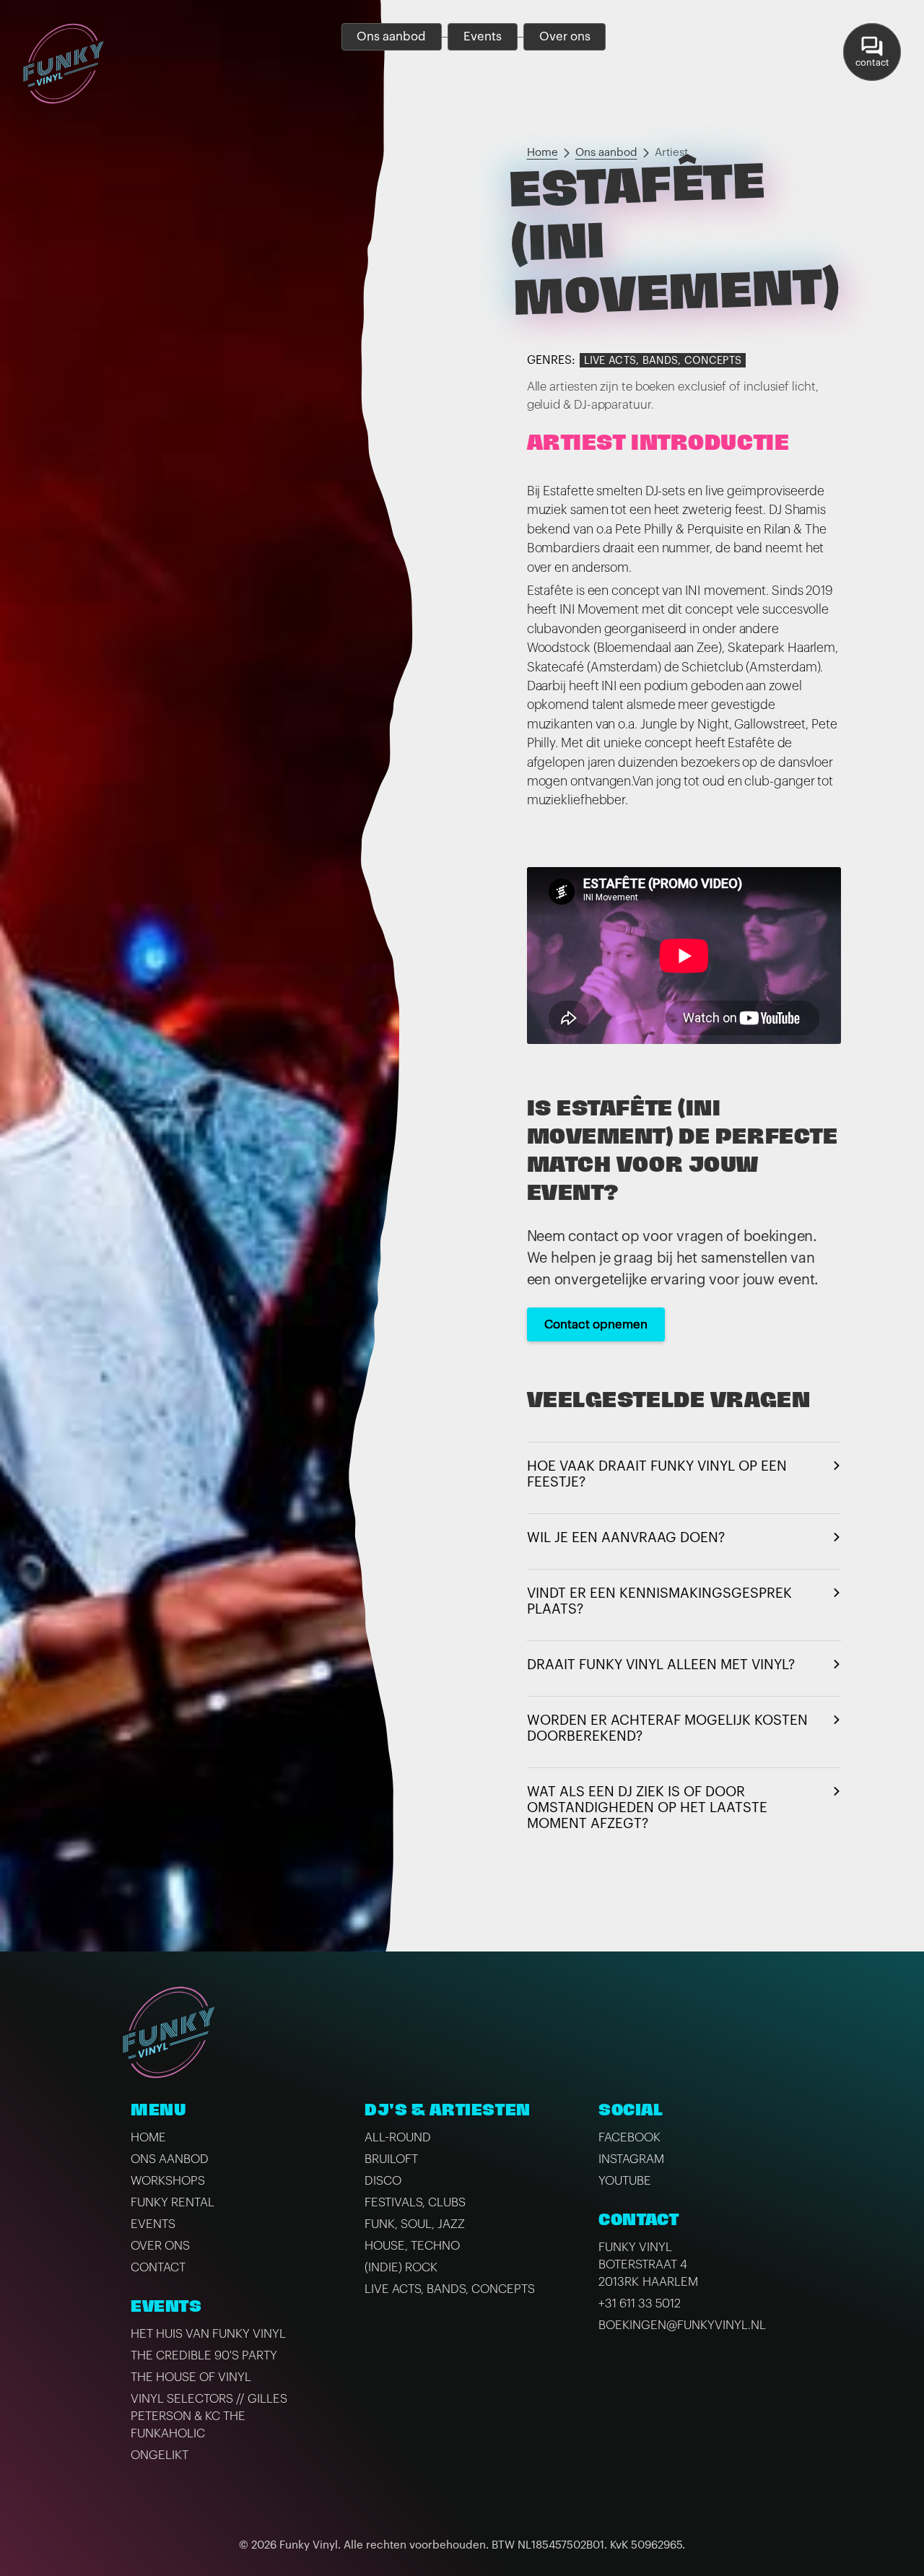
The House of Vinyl (191, 2377)
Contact (158, 2267)
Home (542, 153)
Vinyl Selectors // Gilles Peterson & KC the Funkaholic (209, 2416)
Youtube (625, 2181)
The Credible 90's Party (204, 2355)
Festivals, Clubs (415, 2202)
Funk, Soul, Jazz (415, 2224)
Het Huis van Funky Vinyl (208, 2334)
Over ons (160, 2246)
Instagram (631, 2159)
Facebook (629, 2137)
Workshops (168, 2181)
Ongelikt (160, 2455)
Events (153, 2224)
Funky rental (173, 2202)
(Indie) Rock (401, 2267)
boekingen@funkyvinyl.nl (682, 2325)
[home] (64, 64)
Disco (383, 2181)
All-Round (398, 2137)
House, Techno (412, 2246)
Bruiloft (391, 2159)
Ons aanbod (606, 153)
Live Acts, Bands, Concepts (663, 361)
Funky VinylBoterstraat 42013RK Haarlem (648, 2264)
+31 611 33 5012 (640, 2303)
